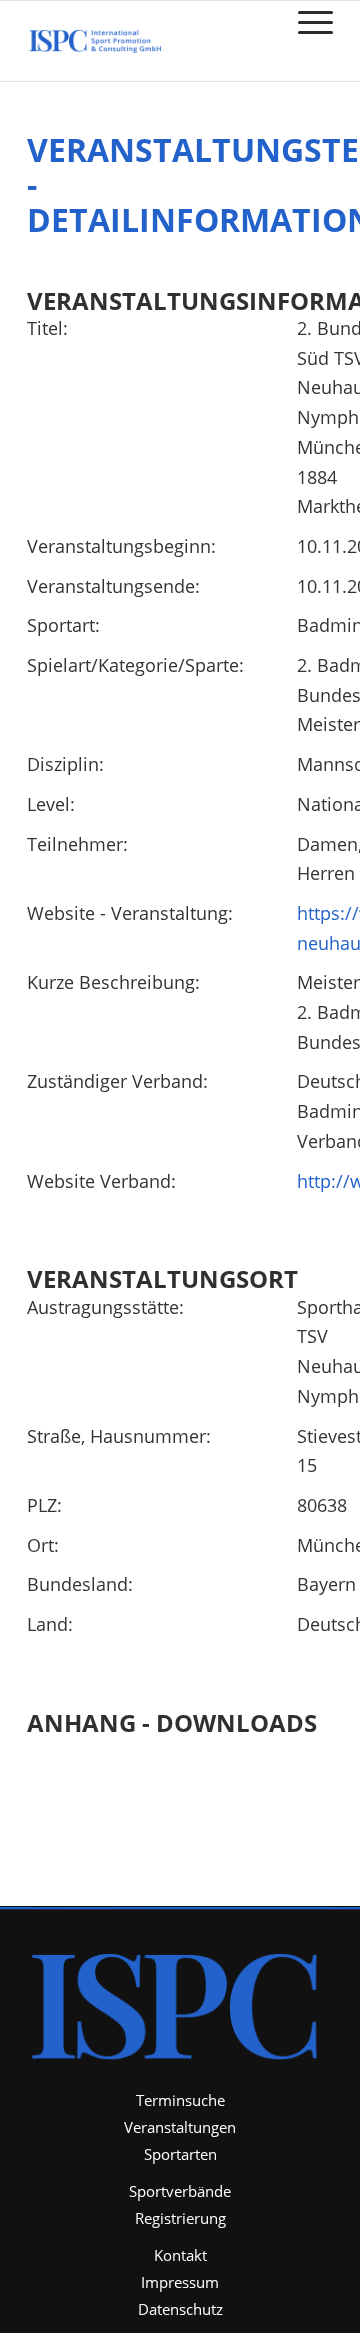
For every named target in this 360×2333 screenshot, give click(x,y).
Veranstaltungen (180, 2127)
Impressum (180, 2282)
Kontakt (180, 2255)
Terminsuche (180, 2100)
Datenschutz (180, 2309)
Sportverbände (180, 2191)
